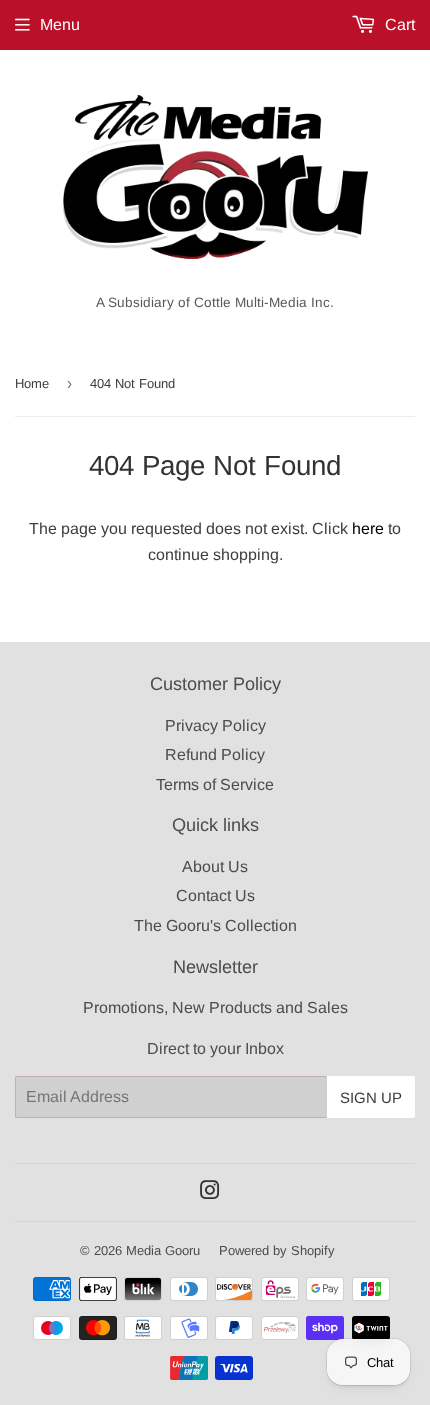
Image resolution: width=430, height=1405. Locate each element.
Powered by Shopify (277, 1250)
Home (32, 383)
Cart (398, 24)
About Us (215, 866)
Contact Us (215, 895)
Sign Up (371, 1097)
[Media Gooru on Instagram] (210, 1192)
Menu (60, 24)
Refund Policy (215, 754)
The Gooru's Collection (215, 925)
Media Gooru (163, 1250)
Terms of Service (215, 784)
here (368, 528)
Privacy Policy (215, 725)
